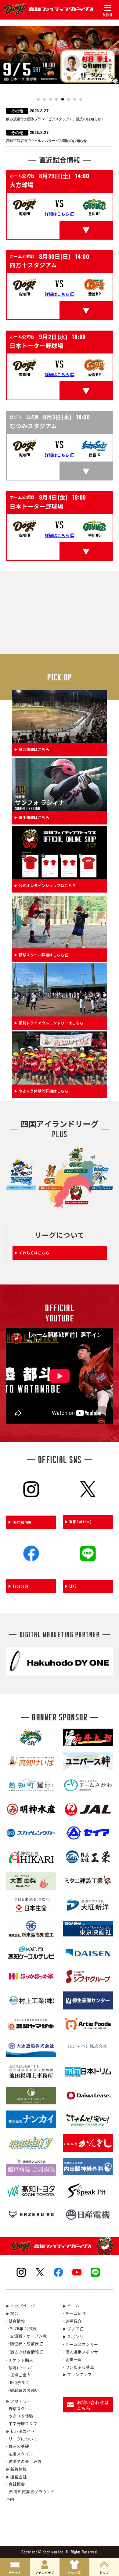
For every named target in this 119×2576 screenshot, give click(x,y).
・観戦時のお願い (23, 2390)
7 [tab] (75, 99)
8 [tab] (81, 99)
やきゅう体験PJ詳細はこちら (43, 1091)
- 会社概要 (16, 2484)
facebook (21, 1586)
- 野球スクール (20, 2408)
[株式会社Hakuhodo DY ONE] (60, 1672)
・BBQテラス (18, 2382)
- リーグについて (22, 2439)
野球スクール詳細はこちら (41, 955)
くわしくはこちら (34, 1253)
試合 (12, 2313)
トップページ (21, 2306)
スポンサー (75, 2336)
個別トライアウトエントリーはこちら (51, 1023)
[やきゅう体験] (60, 1081)
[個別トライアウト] (60, 1013)
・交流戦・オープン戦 (27, 2336)
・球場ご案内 (18, 2375)
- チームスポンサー (81, 2344)
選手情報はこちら (34, 818)
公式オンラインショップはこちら (47, 886)
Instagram (22, 1522)
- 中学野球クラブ (22, 2423)
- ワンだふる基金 (79, 2367)
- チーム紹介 (74, 2313)
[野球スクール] (60, 944)
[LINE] (88, 1570)
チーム (71, 2306)
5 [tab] (63, 99)
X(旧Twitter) (81, 1522)
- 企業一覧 (72, 2359)
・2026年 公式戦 (22, 2328)
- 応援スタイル (20, 2454)
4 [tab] (57, 99)
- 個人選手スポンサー (83, 2352)
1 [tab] (38, 99)
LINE (73, 1586)
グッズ (71, 2328)
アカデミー (19, 2401)
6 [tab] (69, 99)
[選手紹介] (60, 807)
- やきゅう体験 (20, 2416)
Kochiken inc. (54, 2552)
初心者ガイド (21, 2431)
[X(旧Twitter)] (88, 1505)
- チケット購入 (20, 2360)
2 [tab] (44, 99)
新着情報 (16, 2469)
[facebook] (31, 1569)
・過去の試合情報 (23, 2352)
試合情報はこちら (34, 750)
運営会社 (16, 2476)
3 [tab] (50, 99)
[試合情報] (60, 739)
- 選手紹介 (72, 2321)
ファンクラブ (77, 2374)
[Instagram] (31, 1505)
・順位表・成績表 (23, 2343)
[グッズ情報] (60, 875)
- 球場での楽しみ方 (24, 2461)
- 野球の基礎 (18, 2446)
